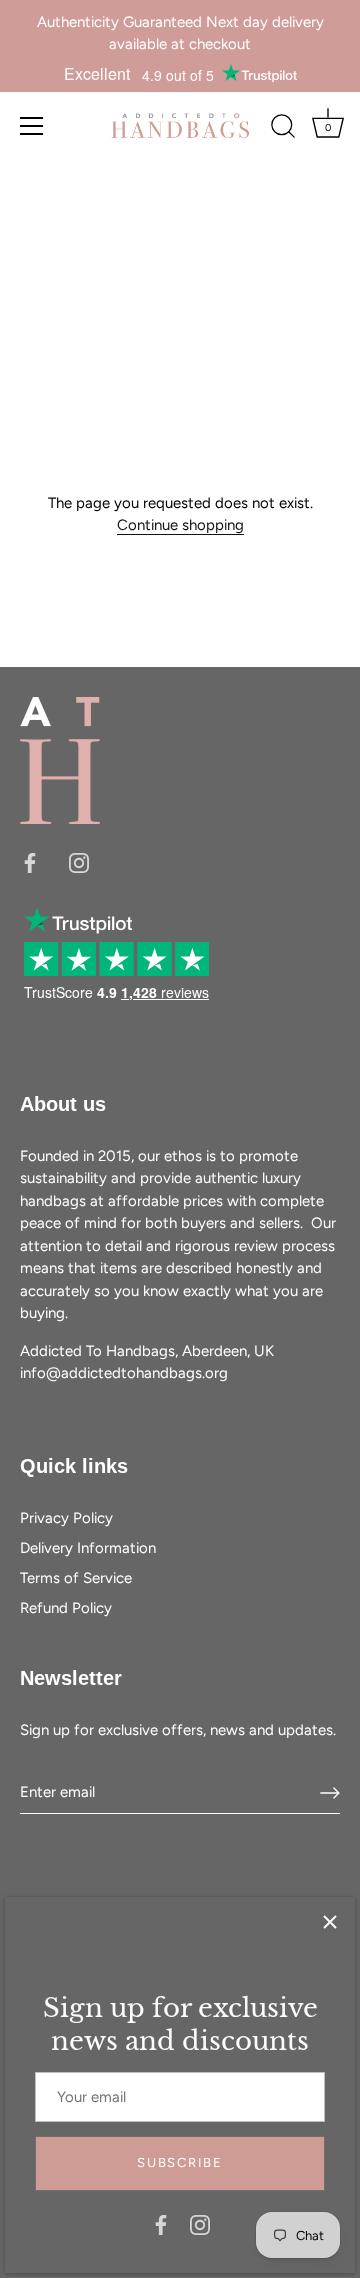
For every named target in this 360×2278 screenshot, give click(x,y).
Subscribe (179, 2162)
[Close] (330, 1922)
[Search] (283, 129)
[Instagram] (200, 2224)
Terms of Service (76, 1578)
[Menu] (32, 126)
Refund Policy (66, 1608)
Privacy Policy (66, 1518)
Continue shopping (180, 525)
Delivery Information (88, 1548)
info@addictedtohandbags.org (124, 1373)
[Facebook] (161, 2224)
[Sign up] (330, 1793)
